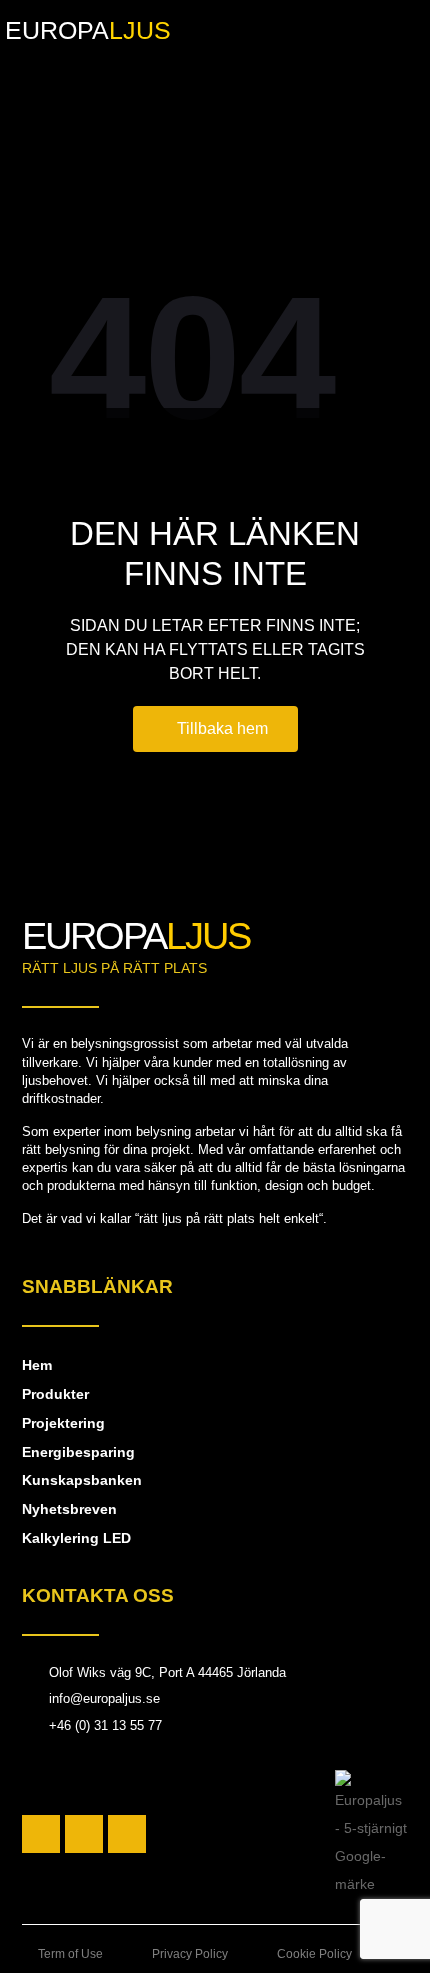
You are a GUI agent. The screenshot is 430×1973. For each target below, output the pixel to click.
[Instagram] (84, 1834)
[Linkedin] (127, 1834)
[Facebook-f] (41, 1834)
